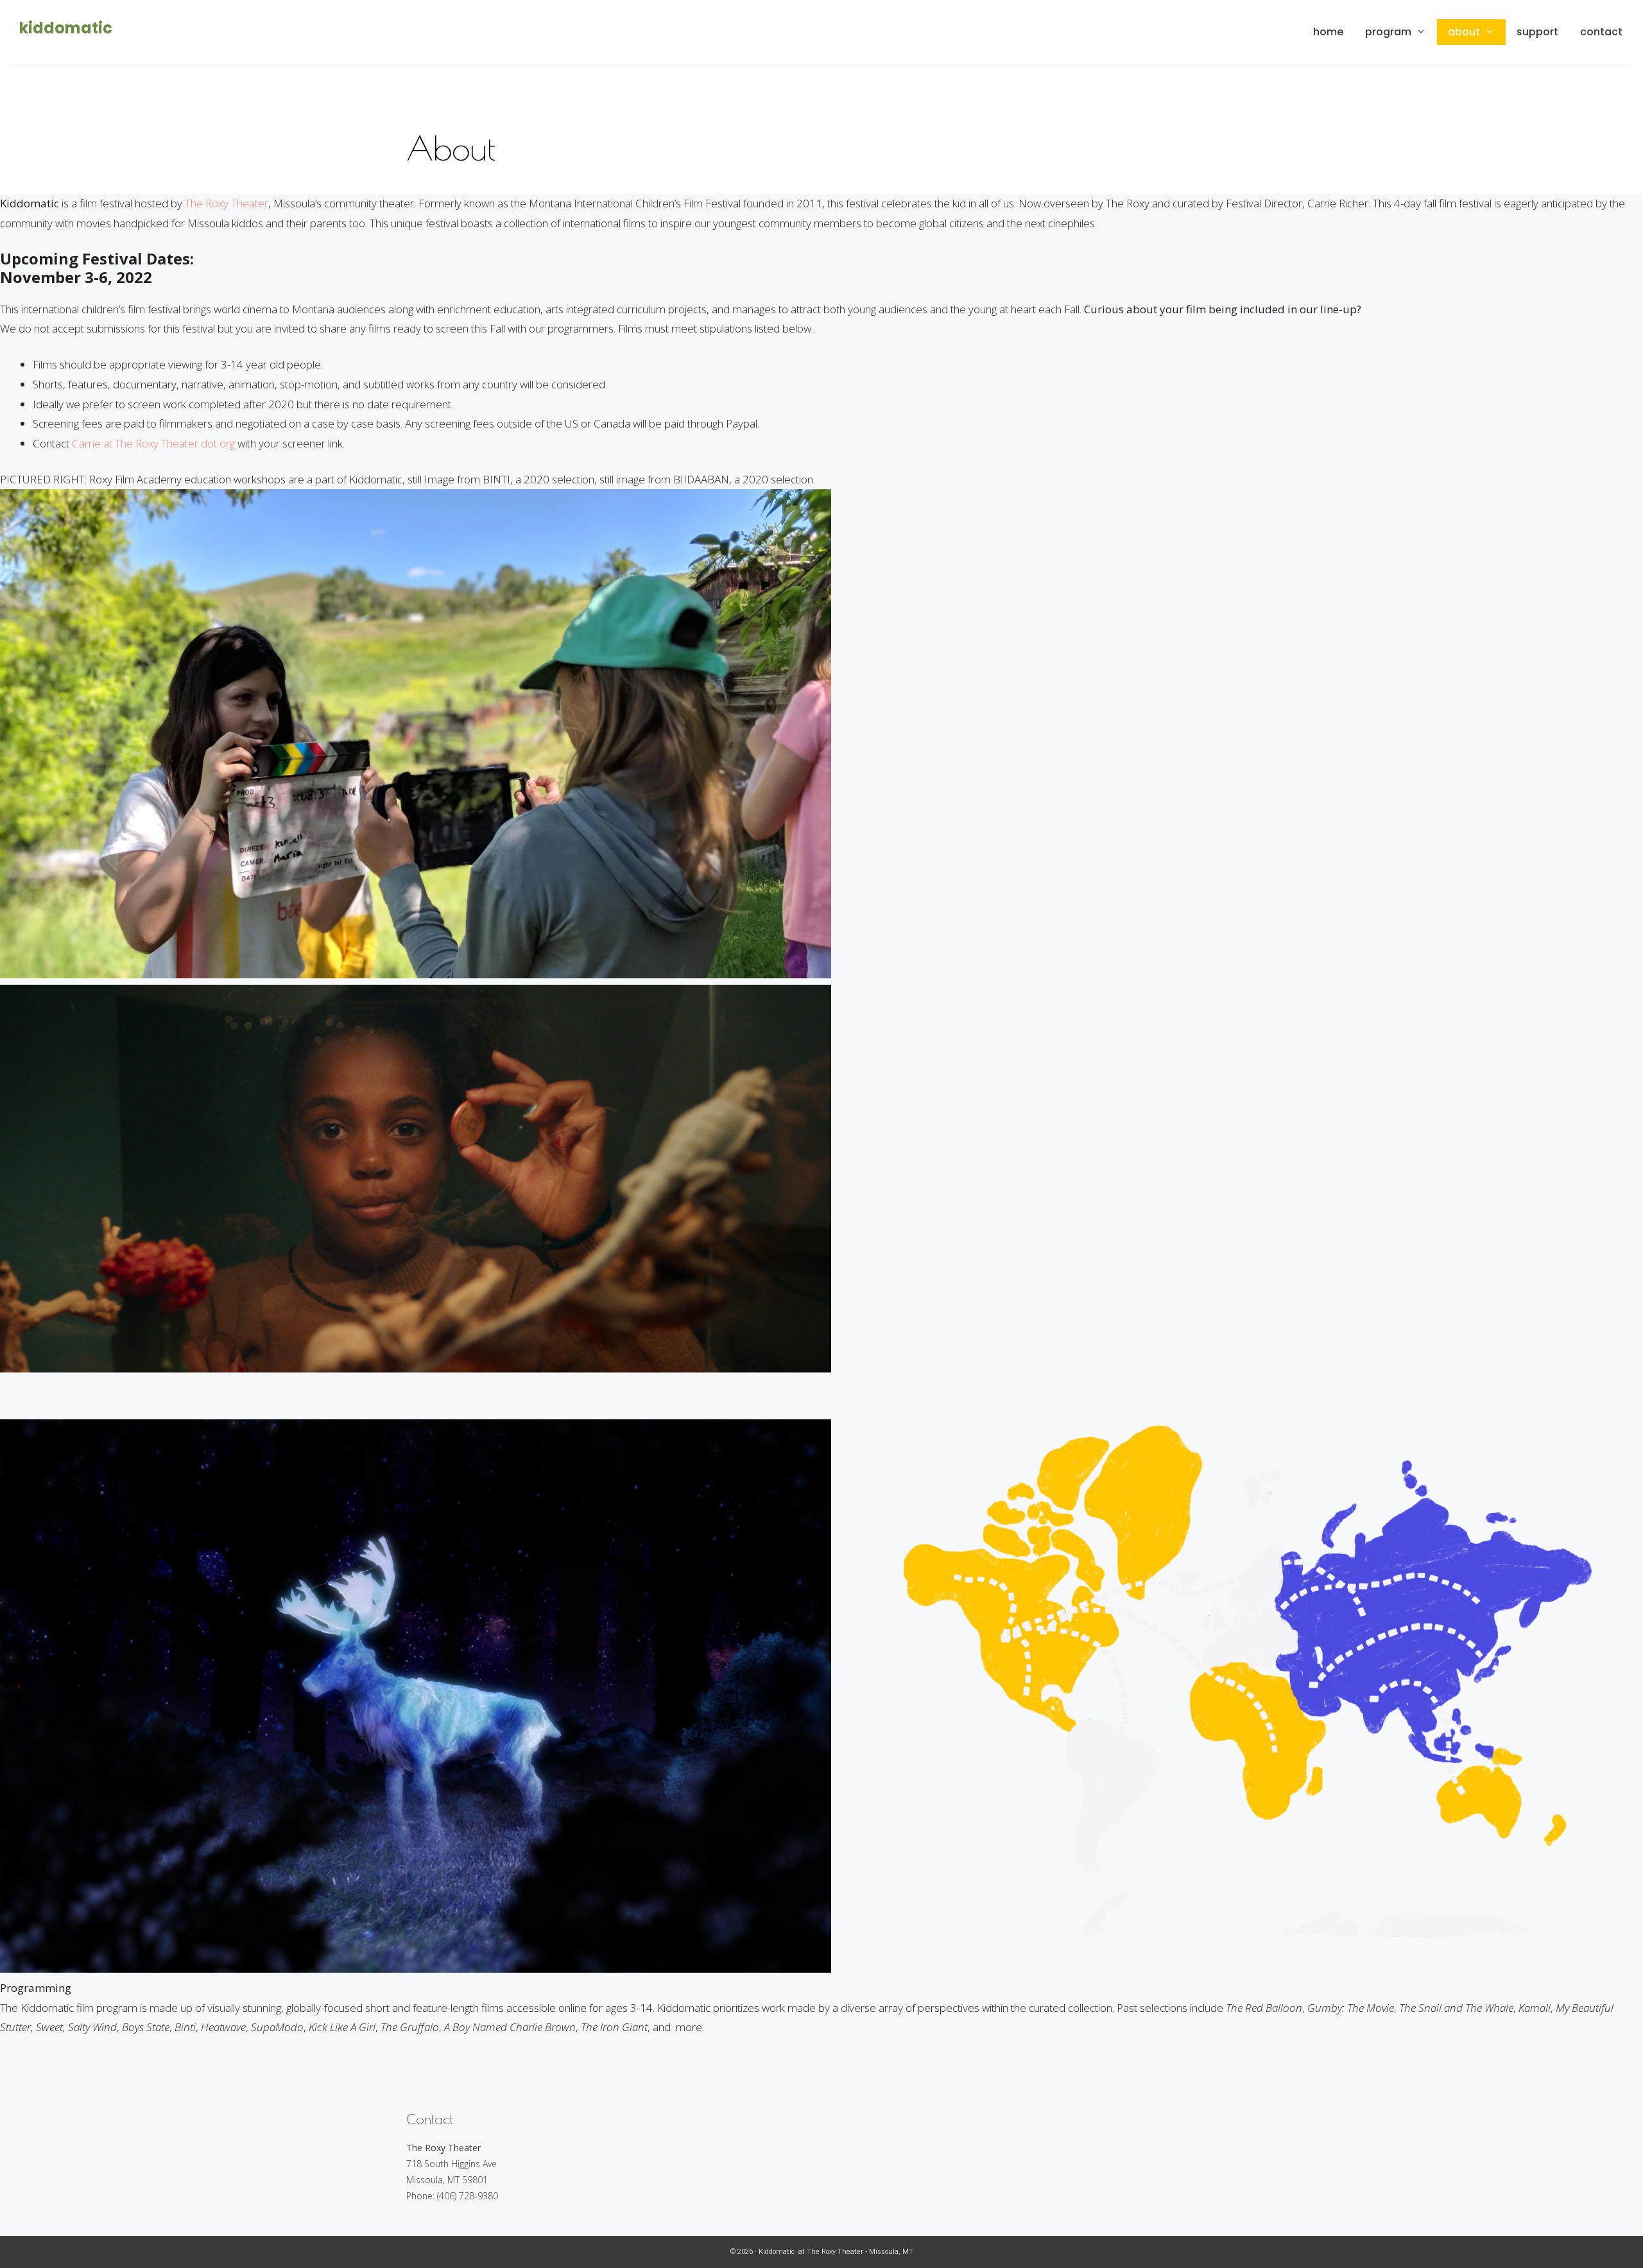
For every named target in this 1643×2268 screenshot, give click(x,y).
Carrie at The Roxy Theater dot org (153, 443)
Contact (1601, 32)
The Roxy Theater (227, 203)
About (1464, 32)
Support (1537, 32)
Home (1328, 32)
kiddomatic (66, 28)
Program (1388, 32)
